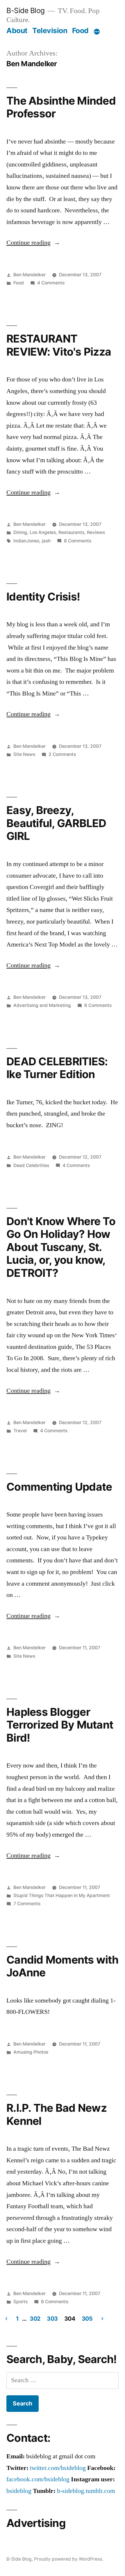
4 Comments (51, 283)
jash (46, 541)
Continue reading (33, 243)
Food (80, 31)
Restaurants (71, 532)
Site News (24, 754)
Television (50, 31)
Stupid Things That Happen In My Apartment (62, 1895)
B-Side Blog (26, 10)
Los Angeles (43, 532)
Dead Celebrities (31, 1165)
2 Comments (62, 754)
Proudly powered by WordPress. (69, 2559)
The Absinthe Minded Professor (61, 107)
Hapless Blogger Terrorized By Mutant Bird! (60, 1725)
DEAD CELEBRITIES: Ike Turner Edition (57, 1068)
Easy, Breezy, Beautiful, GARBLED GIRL (56, 823)
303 (52, 2319)
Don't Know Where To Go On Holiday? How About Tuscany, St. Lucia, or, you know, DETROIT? (61, 1247)
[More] (97, 32)
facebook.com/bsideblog (38, 2479)
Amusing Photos (31, 2052)
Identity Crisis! (43, 597)
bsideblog (19, 2491)
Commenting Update (59, 1487)
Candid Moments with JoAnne (62, 1966)
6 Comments (98, 1005)
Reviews (96, 532)
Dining (20, 532)
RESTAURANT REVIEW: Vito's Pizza (59, 345)
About (17, 31)
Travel (20, 1431)
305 (87, 2319)
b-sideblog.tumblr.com (86, 2491)
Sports (20, 2302)
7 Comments (27, 1904)
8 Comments (78, 541)
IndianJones (26, 541)
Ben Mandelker (30, 275)
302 (35, 2319)
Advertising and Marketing (42, 1005)
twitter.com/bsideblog (58, 2468)
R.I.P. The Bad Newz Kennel (57, 2114)
